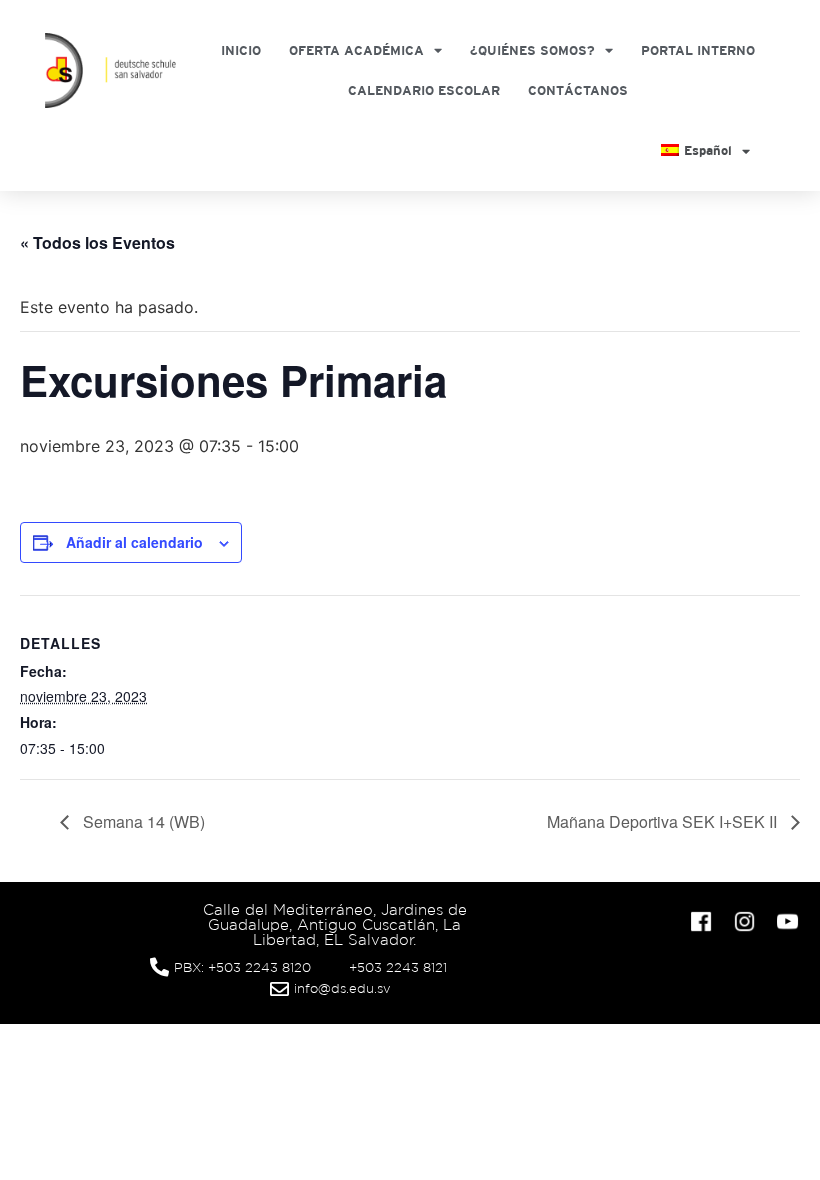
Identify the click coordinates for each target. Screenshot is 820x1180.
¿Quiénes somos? (532, 50)
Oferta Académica (356, 50)
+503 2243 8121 (398, 967)
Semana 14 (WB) (142, 821)
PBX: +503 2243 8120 (242, 967)
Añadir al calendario (134, 542)
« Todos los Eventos (97, 242)
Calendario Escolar (424, 90)
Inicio (241, 50)
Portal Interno (698, 50)
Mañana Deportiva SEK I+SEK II (664, 821)
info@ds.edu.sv (342, 988)
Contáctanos (578, 90)
